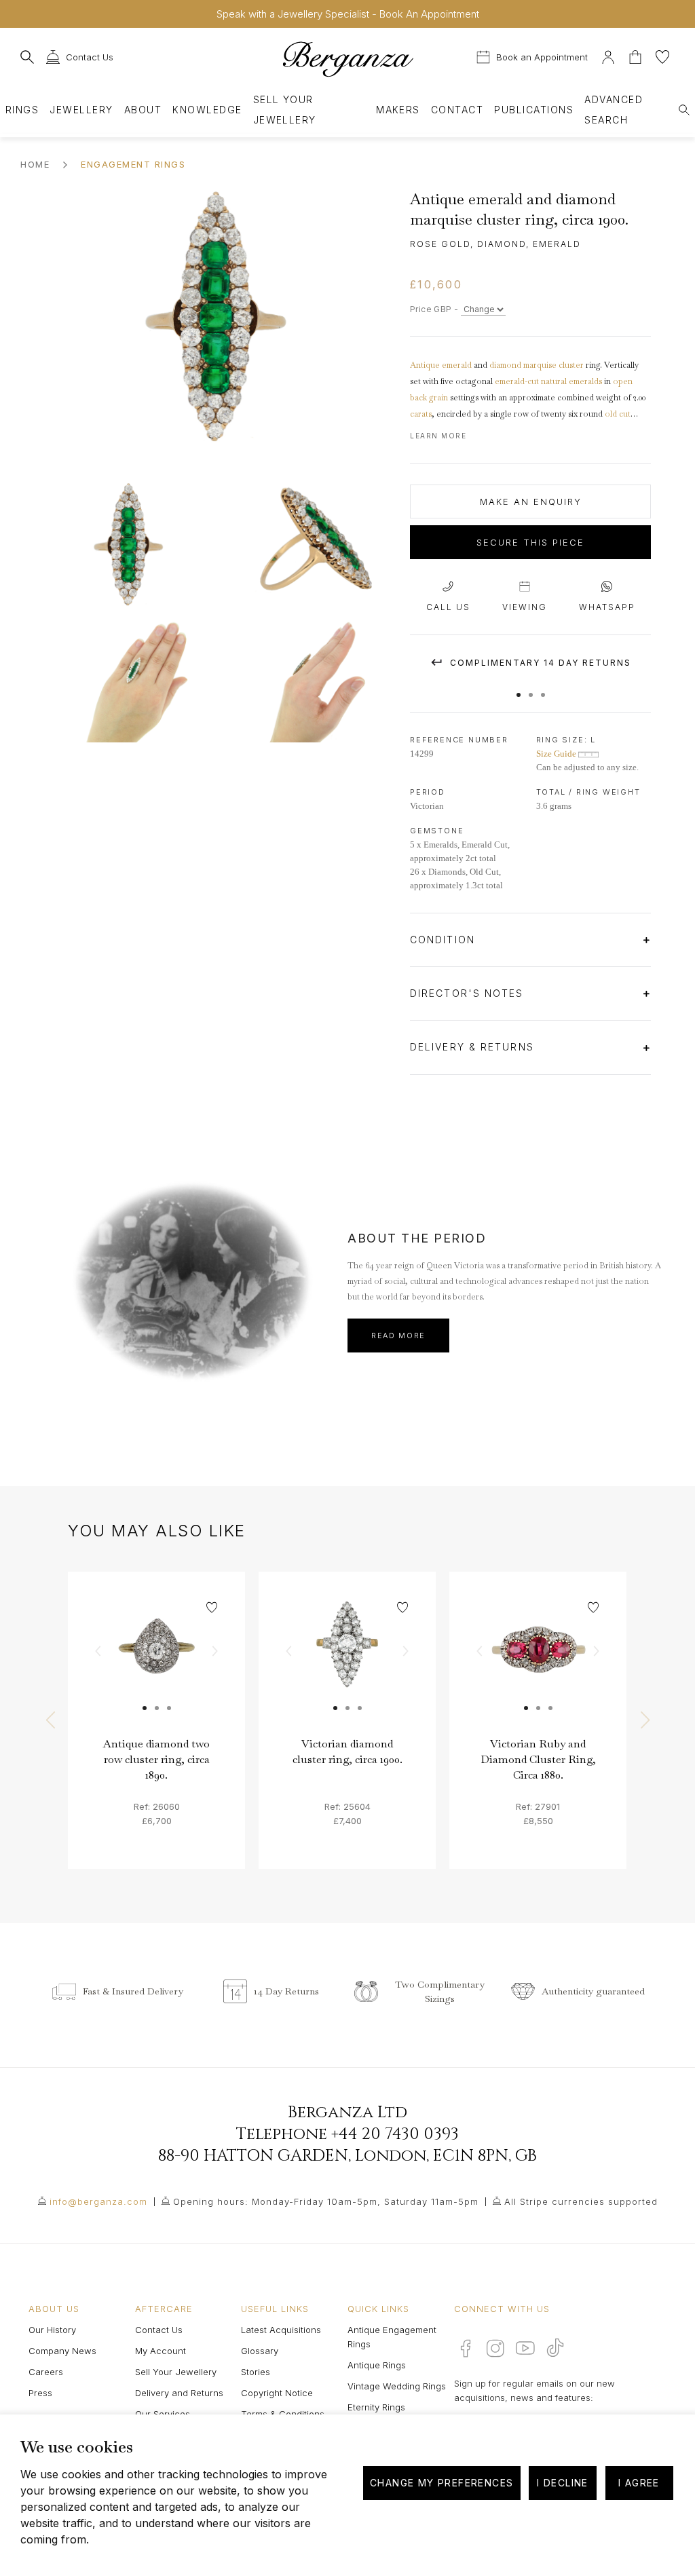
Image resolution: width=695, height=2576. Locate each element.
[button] (519, 688)
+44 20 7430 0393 (395, 2134)
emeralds (585, 381)
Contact (457, 110)
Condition (445, 940)
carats (421, 414)
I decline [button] (563, 2483)
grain (438, 398)
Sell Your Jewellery (285, 110)
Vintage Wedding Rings (397, 2386)
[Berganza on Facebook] (466, 2348)
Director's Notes (469, 993)
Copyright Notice (277, 2393)
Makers (398, 110)
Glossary (260, 2351)
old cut (618, 414)
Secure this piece (530, 542)
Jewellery (81, 110)
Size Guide (557, 754)
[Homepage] (347, 59)
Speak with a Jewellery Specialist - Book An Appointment (348, 14)
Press (40, 2393)
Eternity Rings (376, 2407)
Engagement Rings (133, 164)
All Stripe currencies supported (581, 2201)
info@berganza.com (98, 2201)
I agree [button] (639, 2483)
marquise (540, 365)
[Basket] (637, 55)
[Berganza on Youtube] (525, 2348)
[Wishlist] (662, 55)
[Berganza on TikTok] (555, 2348)
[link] (156, 1660)
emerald (457, 365)
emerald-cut (517, 381)
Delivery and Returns (179, 2393)
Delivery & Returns (474, 1047)
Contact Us (159, 2330)
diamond (505, 365)
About (143, 110)
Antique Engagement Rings (392, 2337)
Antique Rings (377, 2365)
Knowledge (207, 110)
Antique (425, 365)
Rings (22, 110)
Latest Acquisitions (281, 2330)
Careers (46, 2372)
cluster (571, 365)
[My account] (608, 55)
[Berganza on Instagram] (495, 2348)
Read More (398, 1336)
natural (554, 381)
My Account (161, 2351)
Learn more (438, 436)
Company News (62, 2351)
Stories (256, 2372)
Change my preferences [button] (442, 2483)
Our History (52, 2330)
